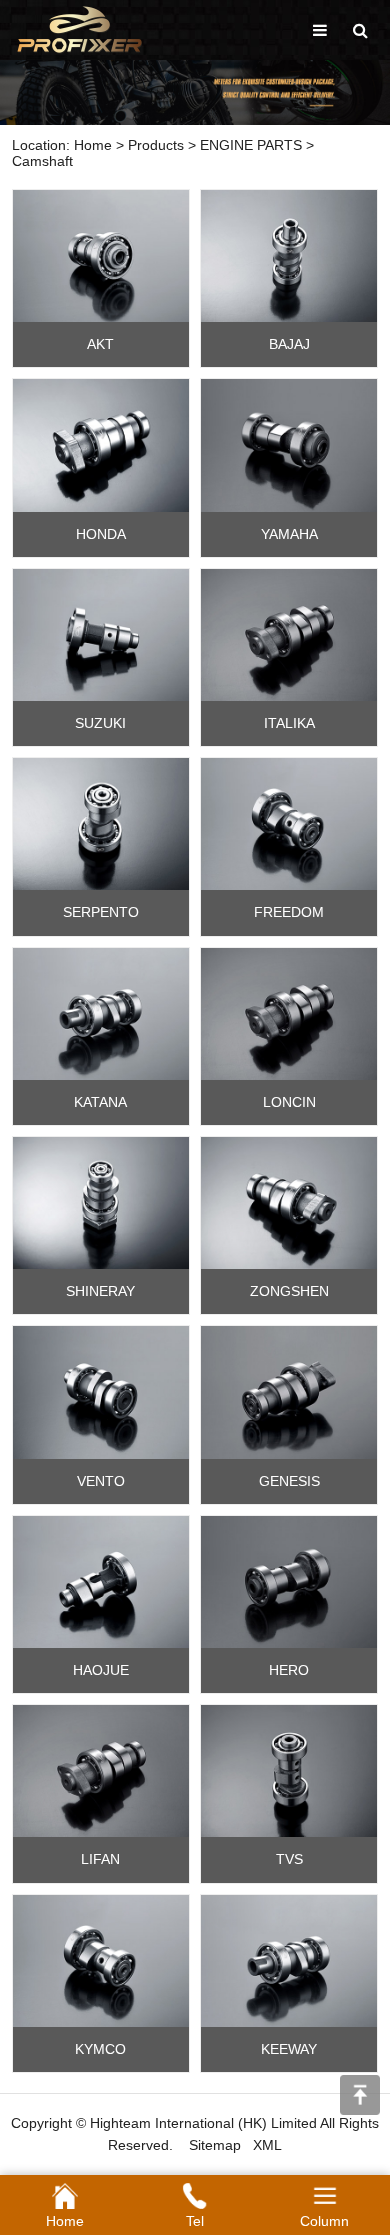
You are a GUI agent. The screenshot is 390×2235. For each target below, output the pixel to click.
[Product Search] (360, 31)
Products (156, 145)
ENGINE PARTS (251, 145)
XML (267, 2145)
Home (93, 145)
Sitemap (215, 2145)
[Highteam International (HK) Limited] (79, 29)
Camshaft (42, 161)
